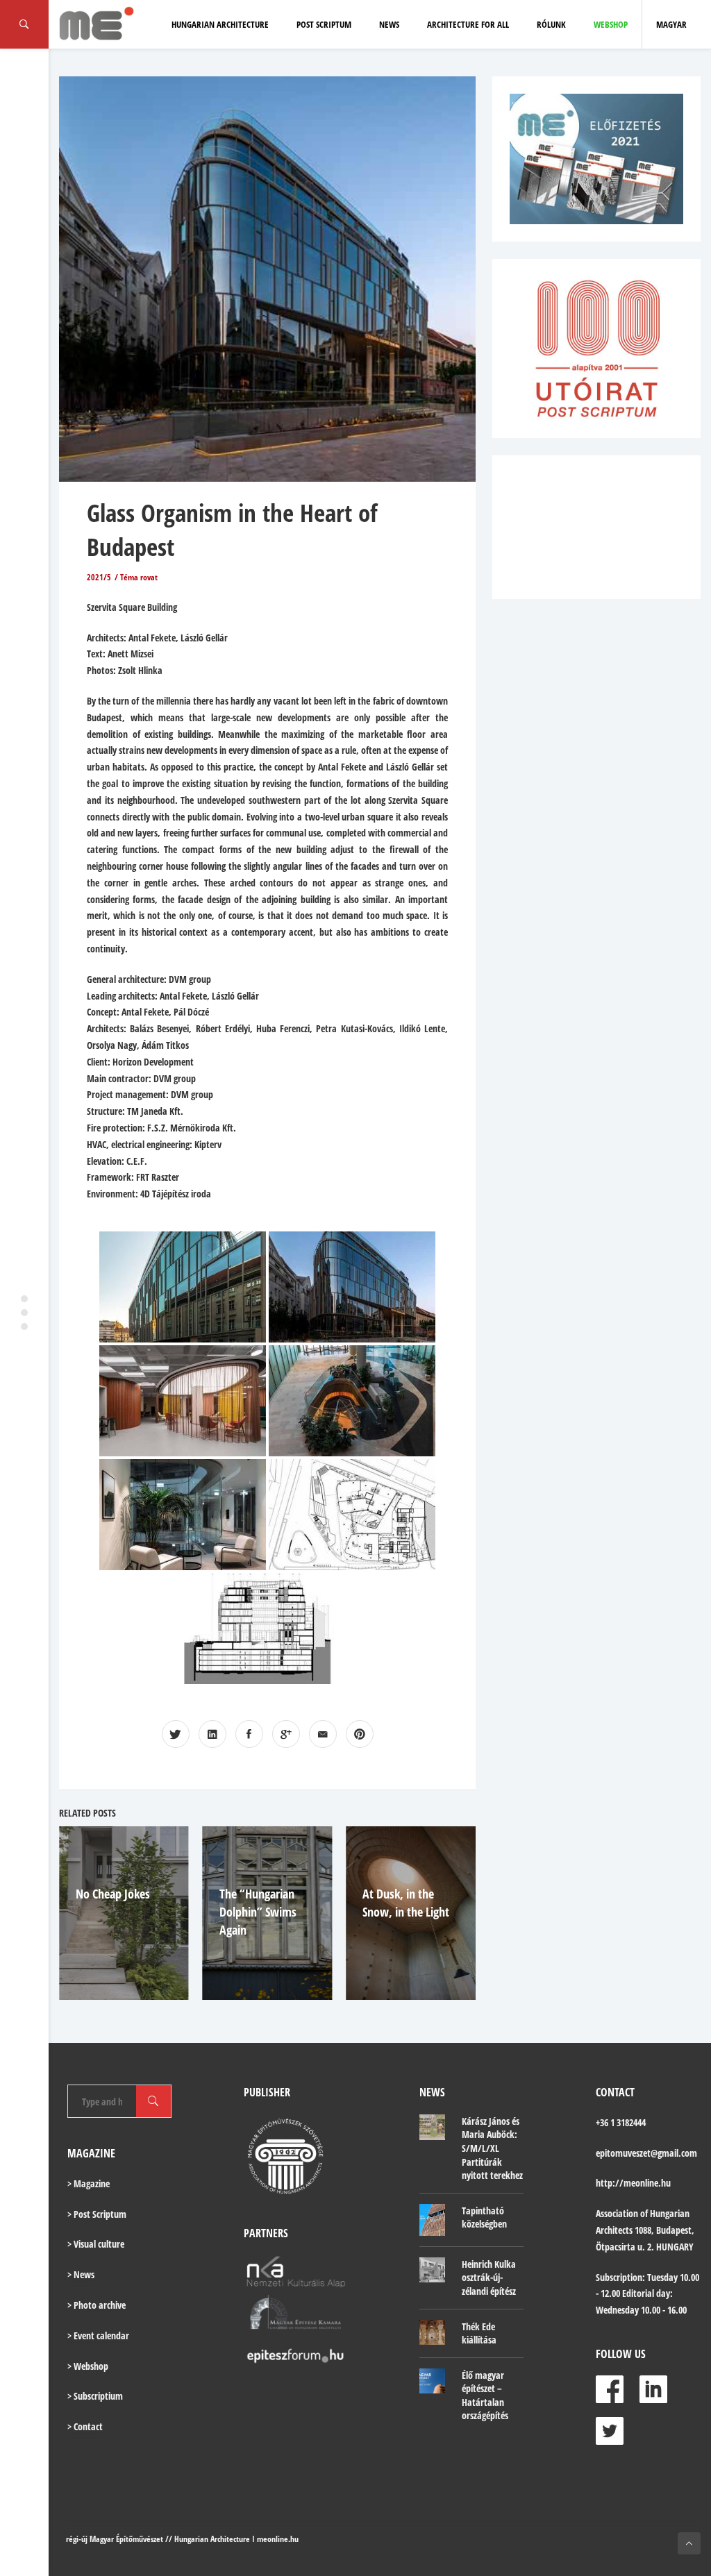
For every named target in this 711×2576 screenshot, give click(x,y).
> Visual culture (96, 2244)
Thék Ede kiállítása (479, 2333)
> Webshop (88, 2366)
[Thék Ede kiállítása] (432, 2333)
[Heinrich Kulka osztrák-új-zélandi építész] (432, 2270)
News (389, 24)
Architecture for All (468, 24)
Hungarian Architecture (220, 24)
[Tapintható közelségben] (432, 2220)
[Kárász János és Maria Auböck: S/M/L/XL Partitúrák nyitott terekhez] (432, 2127)
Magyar (671, 24)
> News (81, 2274)
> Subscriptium (95, 2396)
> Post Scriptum (97, 2214)
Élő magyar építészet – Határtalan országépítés (485, 2396)
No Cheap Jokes (113, 1894)
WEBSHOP (611, 24)
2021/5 (99, 577)
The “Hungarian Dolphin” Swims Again (258, 1912)
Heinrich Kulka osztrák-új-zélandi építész (489, 2278)
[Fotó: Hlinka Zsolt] (183, 1287)
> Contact (85, 2426)
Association (617, 2213)
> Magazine (89, 2183)
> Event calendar (98, 2335)
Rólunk (551, 24)
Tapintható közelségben (484, 2217)
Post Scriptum (324, 24)
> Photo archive (97, 2305)
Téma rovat (139, 577)
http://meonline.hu (633, 2183)
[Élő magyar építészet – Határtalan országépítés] (432, 2381)
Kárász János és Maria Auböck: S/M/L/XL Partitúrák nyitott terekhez (492, 2148)
